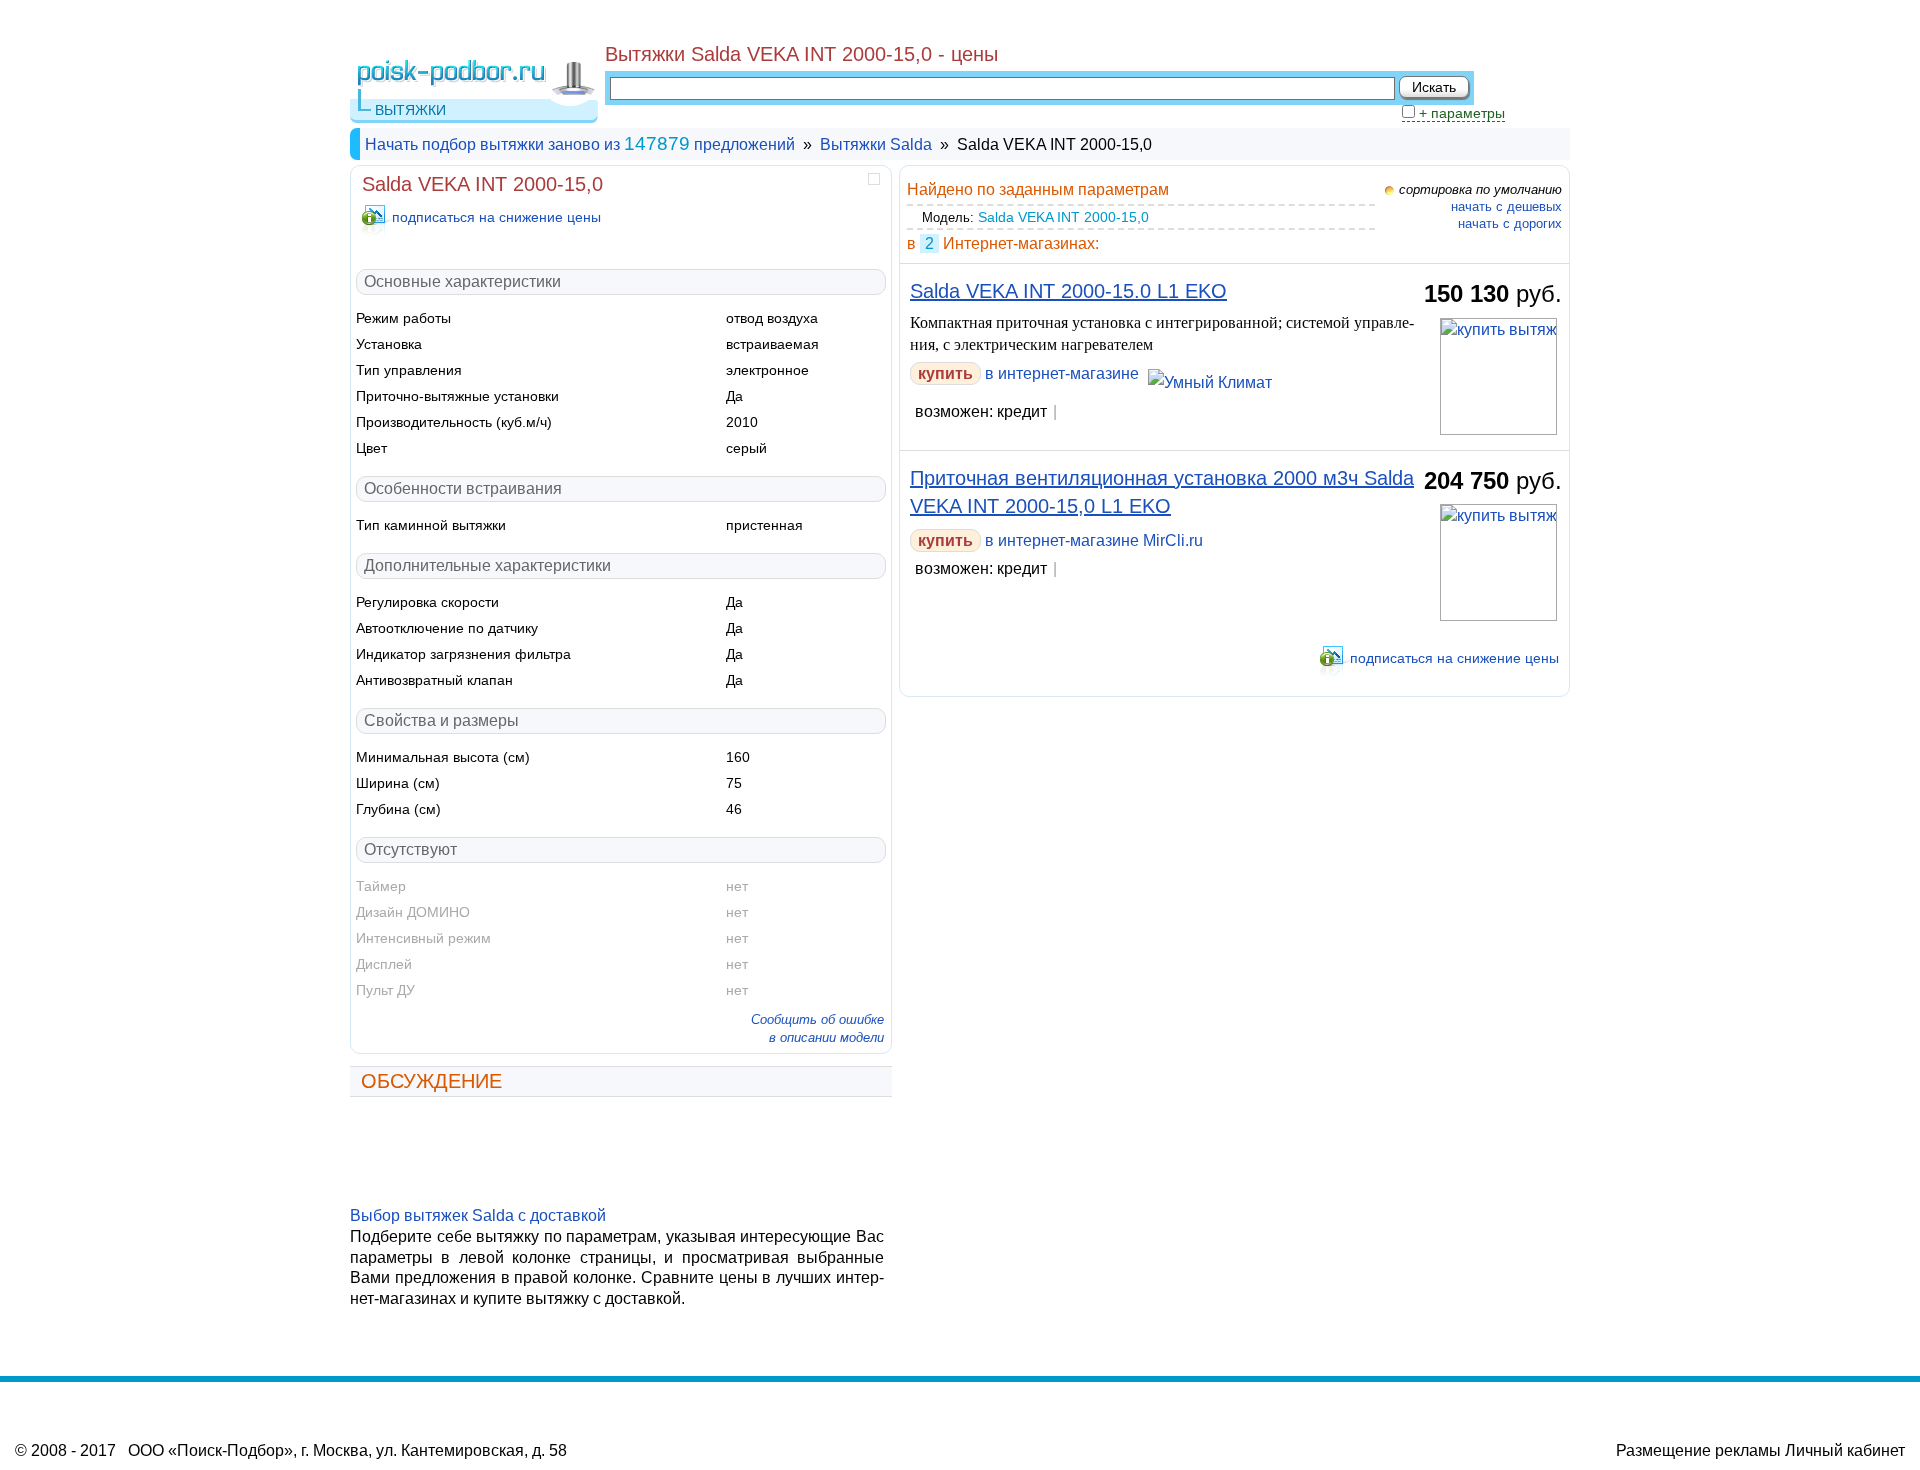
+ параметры (1460, 113)
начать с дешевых (1506, 206)
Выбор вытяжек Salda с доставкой (478, 1215)
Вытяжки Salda (876, 144)
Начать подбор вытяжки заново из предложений (580, 144)
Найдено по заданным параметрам (1038, 189)
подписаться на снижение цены (496, 217)
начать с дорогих (1510, 223)
